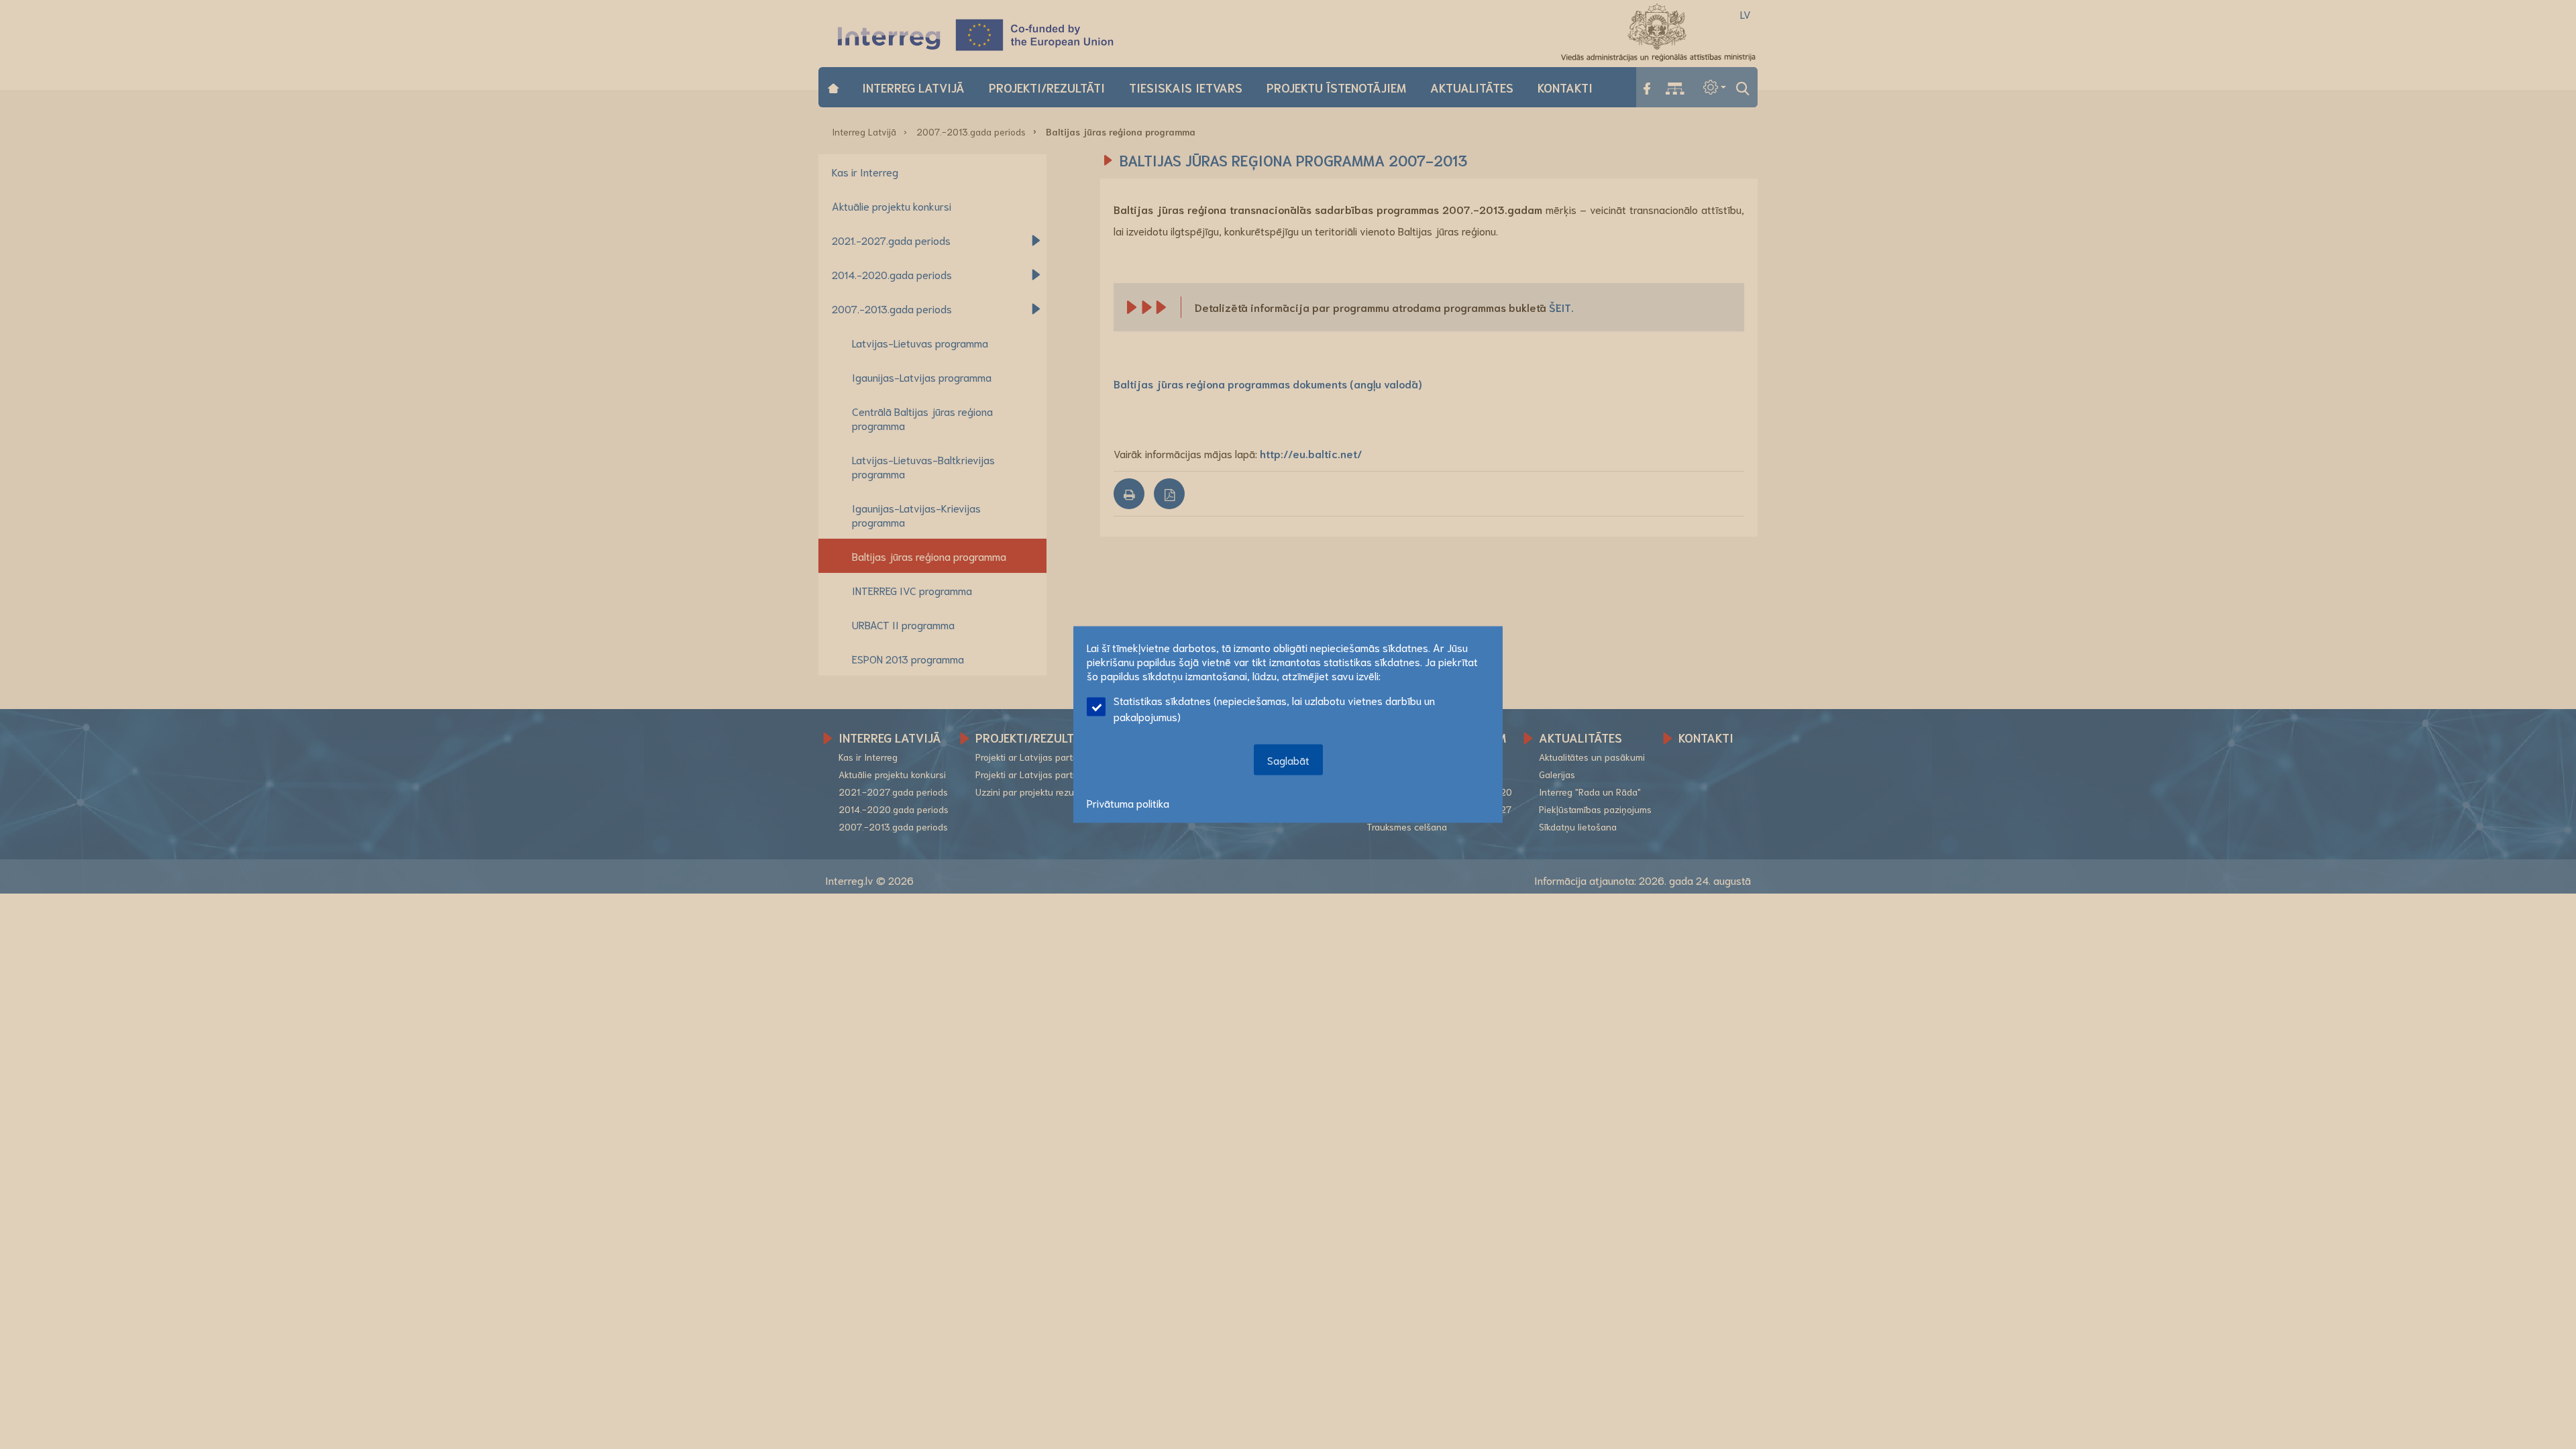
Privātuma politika (1128, 803)
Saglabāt (1288, 760)
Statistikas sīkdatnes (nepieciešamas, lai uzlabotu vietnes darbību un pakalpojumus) (1274, 708)
